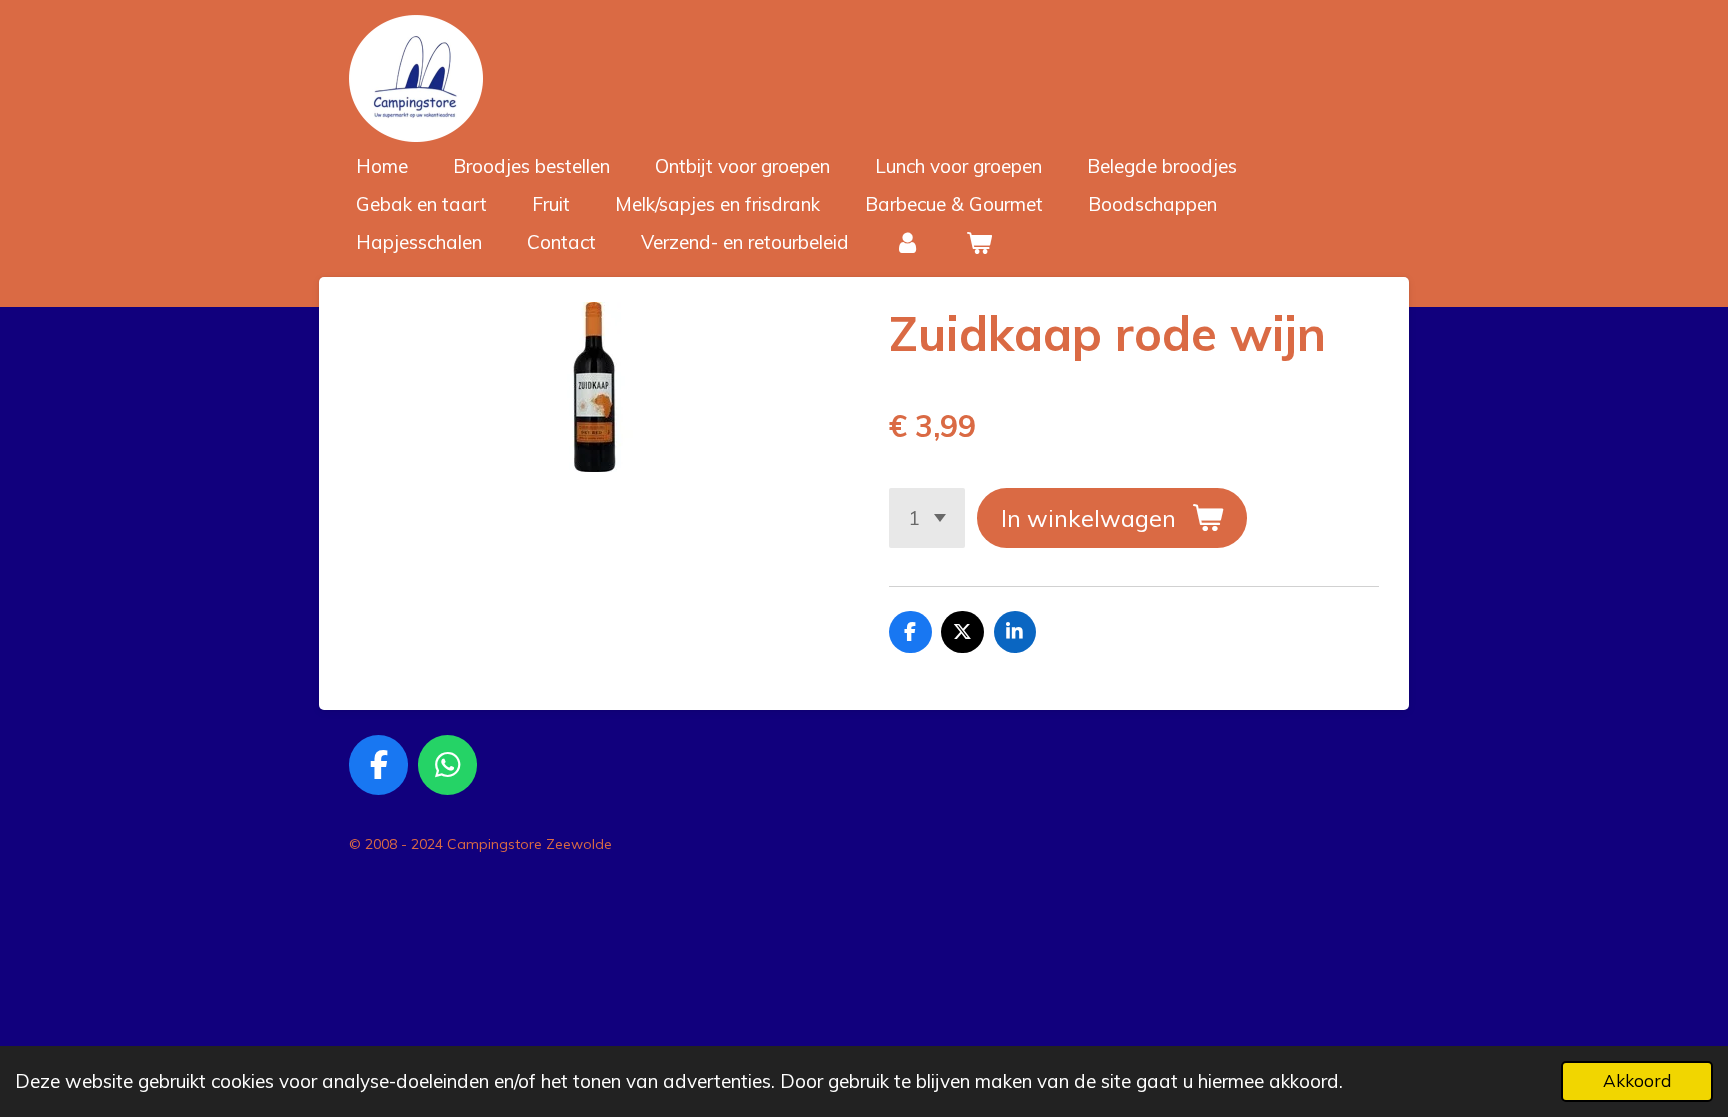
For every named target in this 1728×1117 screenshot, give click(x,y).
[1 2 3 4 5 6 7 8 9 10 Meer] (927, 517)
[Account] (907, 242)
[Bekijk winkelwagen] (979, 242)
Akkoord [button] (1637, 1080)
